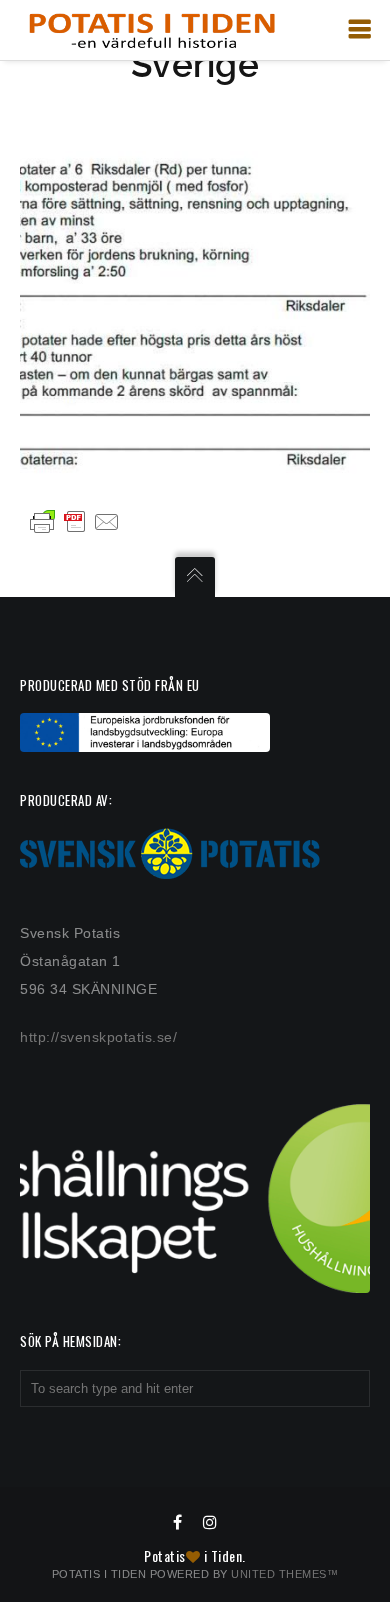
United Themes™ (284, 1574)
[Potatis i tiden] (151, 30)
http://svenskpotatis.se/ (98, 1037)
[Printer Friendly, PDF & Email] (75, 521)
